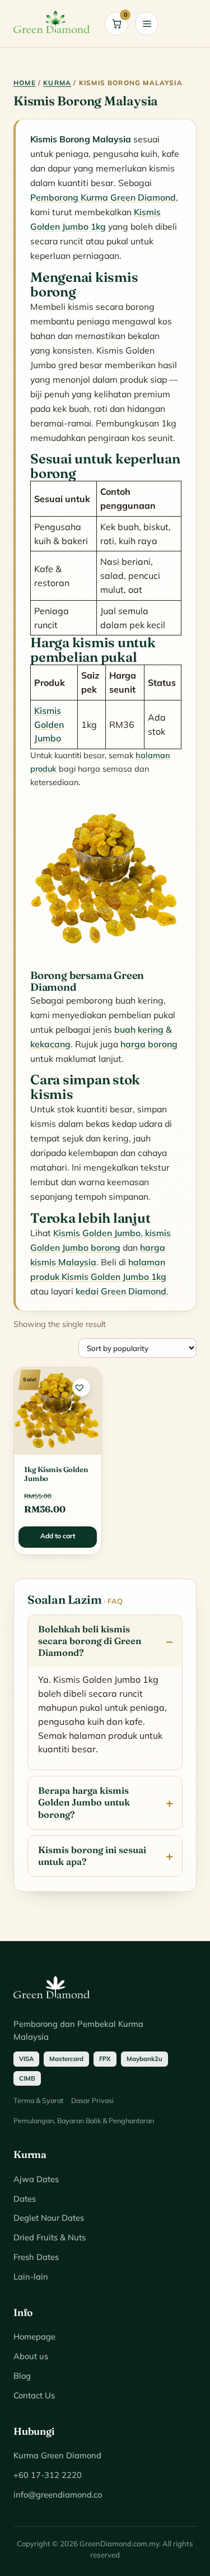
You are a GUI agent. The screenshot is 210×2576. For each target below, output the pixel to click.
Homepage (34, 2336)
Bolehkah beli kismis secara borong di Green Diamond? (90, 1641)
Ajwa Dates (36, 2179)
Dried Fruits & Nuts (50, 2237)
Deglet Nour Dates (49, 2218)
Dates (25, 2199)
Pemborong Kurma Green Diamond (103, 197)
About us (31, 2356)
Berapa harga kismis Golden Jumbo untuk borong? (84, 1802)
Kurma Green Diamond (57, 2455)
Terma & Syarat (38, 2100)
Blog (22, 2376)
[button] (81, 1387)
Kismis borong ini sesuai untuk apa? (92, 1856)
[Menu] (147, 24)
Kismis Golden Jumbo (49, 725)
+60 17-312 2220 (48, 2475)
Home (25, 83)
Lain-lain (31, 2276)
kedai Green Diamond (121, 1291)
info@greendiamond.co (58, 2494)
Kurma (57, 83)
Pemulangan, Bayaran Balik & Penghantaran (84, 2120)
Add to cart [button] (58, 1536)
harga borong (149, 1044)
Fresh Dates (36, 2257)
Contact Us (34, 2395)
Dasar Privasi (92, 2100)
